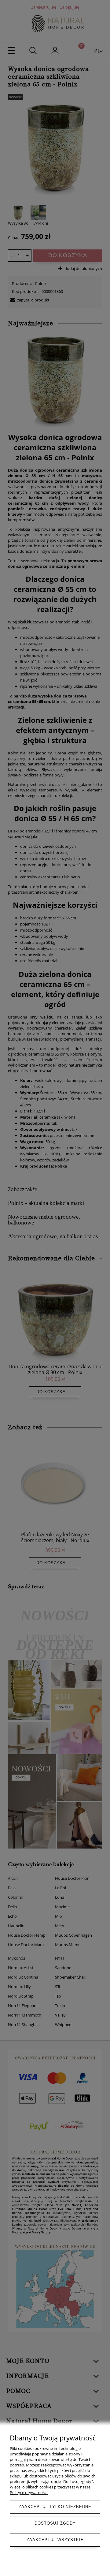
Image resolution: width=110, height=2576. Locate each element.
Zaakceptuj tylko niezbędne (55, 2507)
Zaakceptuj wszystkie (55, 2540)
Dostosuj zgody (55, 2523)
